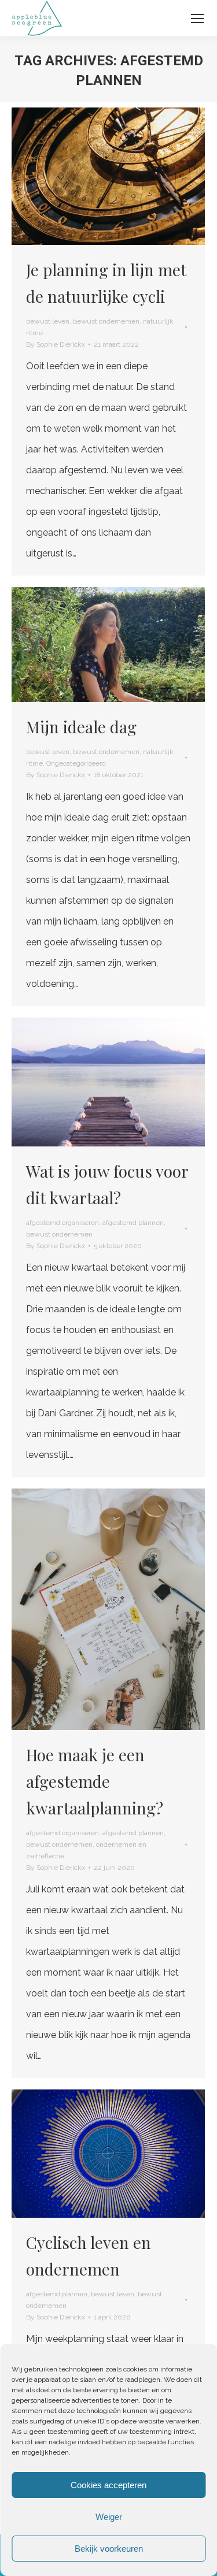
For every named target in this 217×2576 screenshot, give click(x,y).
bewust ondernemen (106, 321)
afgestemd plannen (133, 1223)
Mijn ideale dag (81, 727)
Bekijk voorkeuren (109, 2549)
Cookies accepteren (108, 2485)
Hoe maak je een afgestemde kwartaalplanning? (95, 1781)
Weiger (109, 2517)
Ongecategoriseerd (76, 763)
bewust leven (48, 321)
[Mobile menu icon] (197, 18)
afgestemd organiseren (62, 1223)
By (56, 344)
